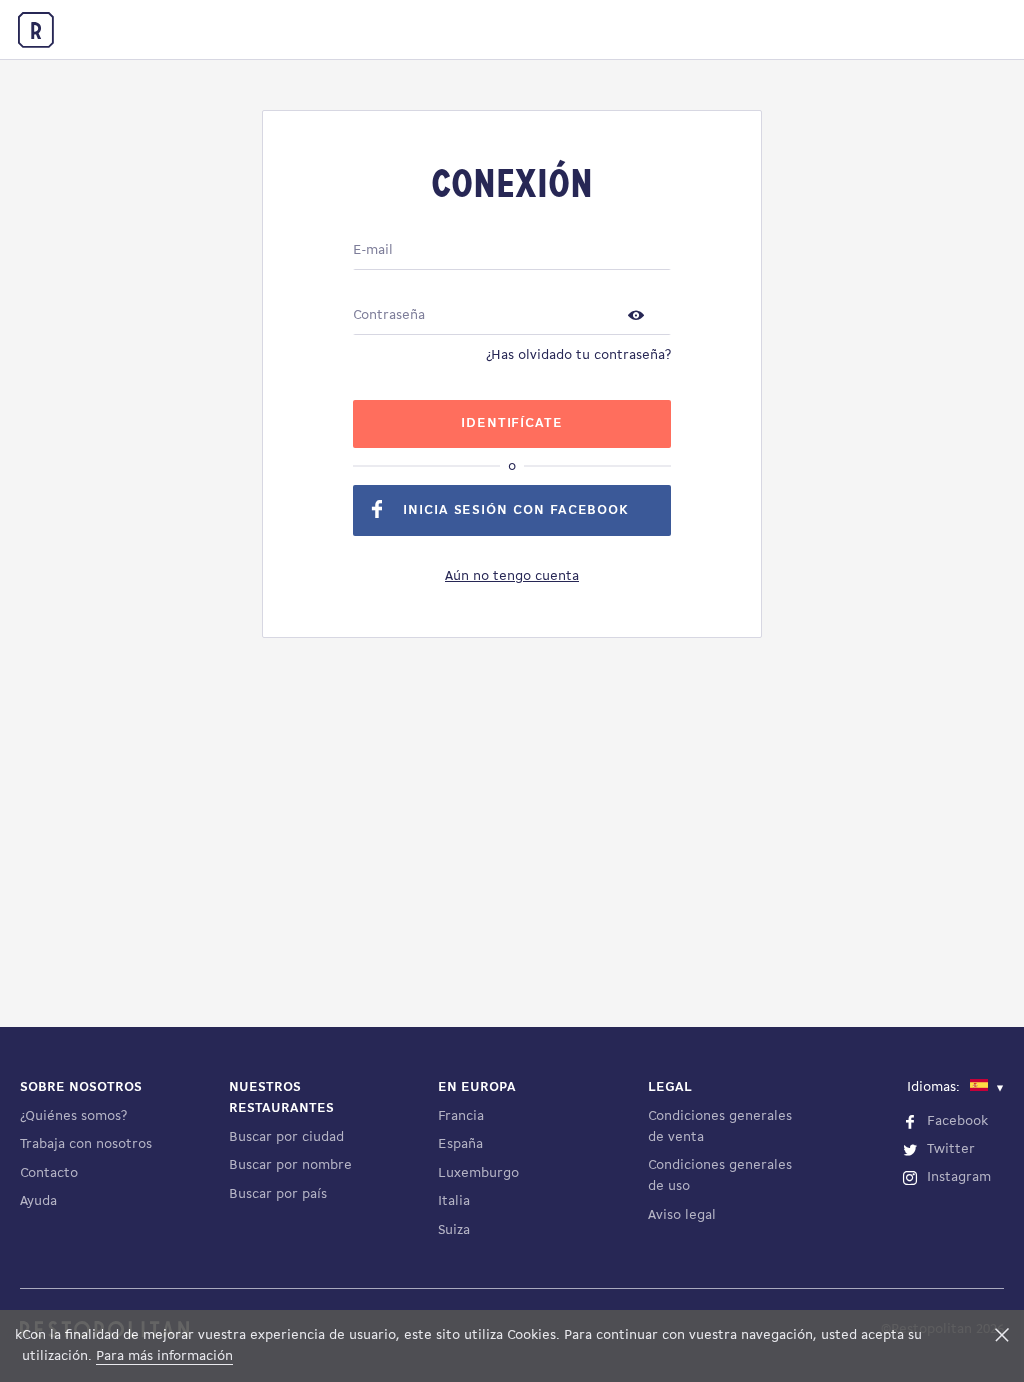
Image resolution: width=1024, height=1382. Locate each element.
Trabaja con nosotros (86, 1144)
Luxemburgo (478, 1173)
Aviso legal (682, 1215)
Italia (454, 1201)
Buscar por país (278, 1194)
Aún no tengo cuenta (512, 576)
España (460, 1144)
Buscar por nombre (290, 1165)
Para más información (164, 1356)
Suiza (454, 1230)
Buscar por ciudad (286, 1137)
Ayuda (38, 1201)
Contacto (49, 1173)
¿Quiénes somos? (73, 1116)
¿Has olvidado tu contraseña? (578, 355)
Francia (461, 1116)
